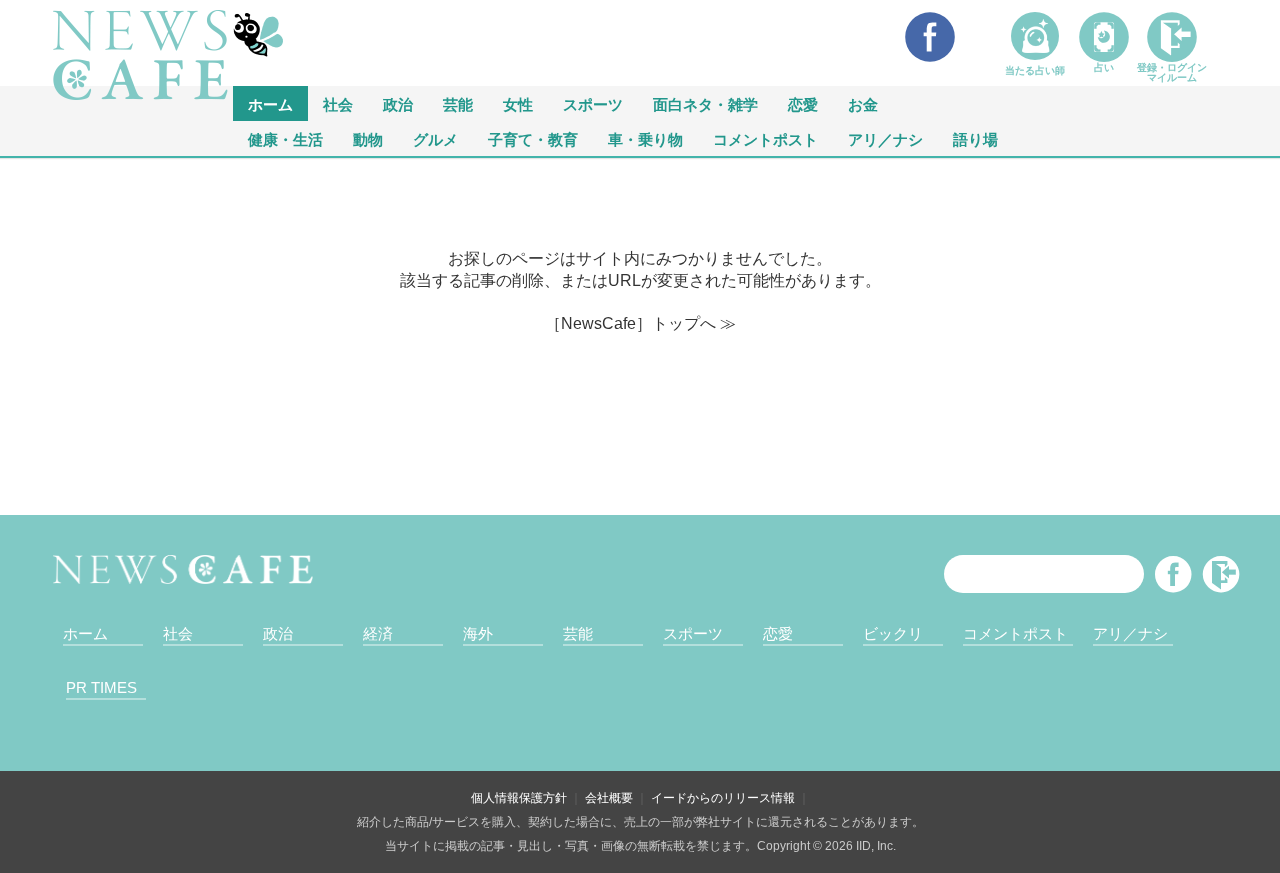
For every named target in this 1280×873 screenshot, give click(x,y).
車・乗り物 (645, 138)
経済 (378, 633)
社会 (338, 103)
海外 (478, 633)
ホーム (85, 633)
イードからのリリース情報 (723, 798)
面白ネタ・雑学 (705, 103)
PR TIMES (101, 687)
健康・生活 (285, 138)
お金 (863, 103)
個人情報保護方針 (519, 798)
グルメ (435, 138)
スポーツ (593, 103)
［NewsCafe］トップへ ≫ (640, 323)
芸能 (458, 103)
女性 (518, 103)
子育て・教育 (533, 138)
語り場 (975, 138)
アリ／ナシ (885, 138)
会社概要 (609, 798)
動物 (368, 138)
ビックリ (893, 633)
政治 (398, 103)
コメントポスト (765, 138)
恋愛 (803, 103)
